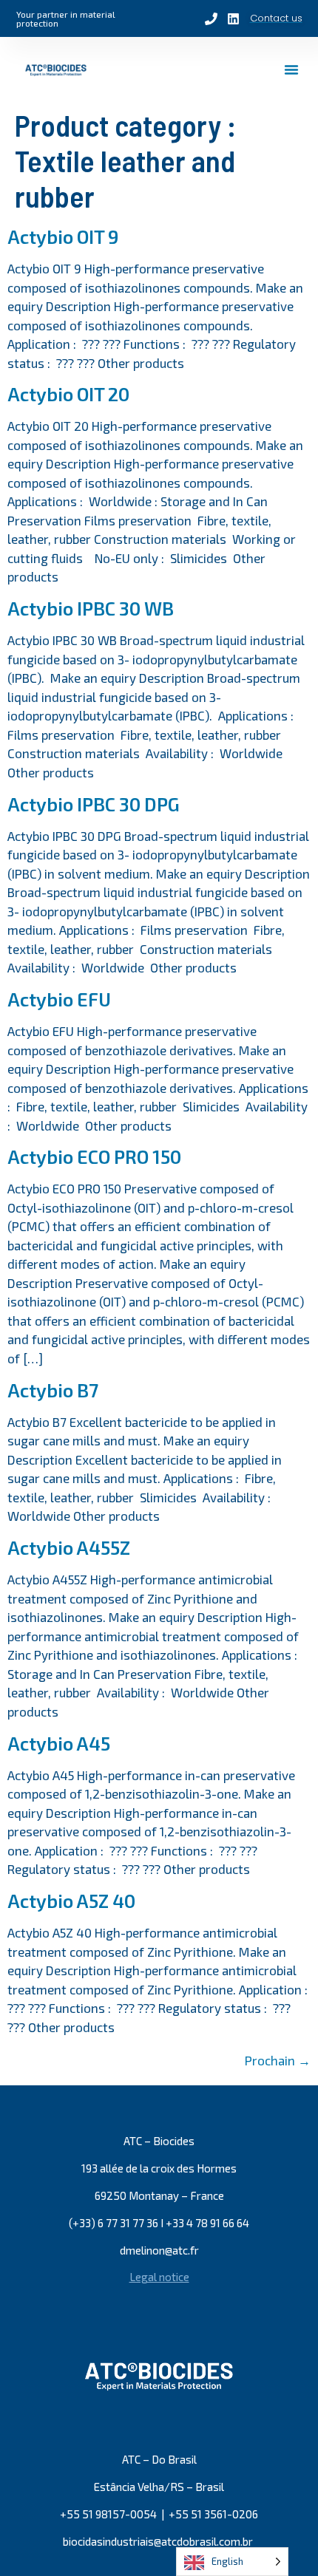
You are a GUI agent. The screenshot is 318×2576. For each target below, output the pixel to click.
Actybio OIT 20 (68, 394)
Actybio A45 (59, 1743)
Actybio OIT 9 (63, 236)
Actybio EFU (59, 999)
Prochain (278, 2060)
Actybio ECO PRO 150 (94, 1156)
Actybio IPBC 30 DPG (94, 804)
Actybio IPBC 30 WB (91, 608)
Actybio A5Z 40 (71, 1901)
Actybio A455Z (69, 1547)
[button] (291, 69)
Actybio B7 (53, 1390)
